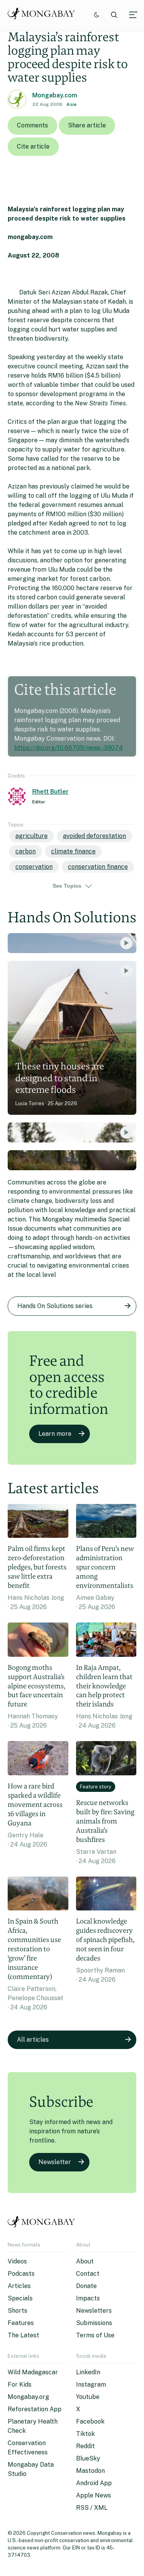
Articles (19, 2286)
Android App (94, 2483)
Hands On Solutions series (55, 1306)
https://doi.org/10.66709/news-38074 (69, 748)
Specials (20, 2298)
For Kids (20, 2384)
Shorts (17, 2311)
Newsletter (55, 2162)
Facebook (90, 2421)
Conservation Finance (98, 867)
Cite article (33, 146)
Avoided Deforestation (94, 836)
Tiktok (85, 2434)
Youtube (88, 2397)
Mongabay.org (28, 2397)
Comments (32, 125)
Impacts (88, 2298)
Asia (71, 104)
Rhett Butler (50, 792)
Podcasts (21, 2274)
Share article (87, 125)
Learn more (55, 1434)
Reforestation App (35, 2409)
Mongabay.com (55, 95)
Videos (17, 2261)
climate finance (73, 851)
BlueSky (88, 2458)
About (85, 2261)
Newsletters (94, 2311)
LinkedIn (88, 2372)
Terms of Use (95, 2335)
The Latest (23, 2335)
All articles (33, 2040)
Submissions (94, 2323)
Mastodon (90, 2471)
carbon (26, 851)
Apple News (94, 2495)
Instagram (91, 2384)
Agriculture (31, 836)
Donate (86, 2286)
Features (21, 2323)
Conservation (34, 867)
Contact (88, 2274)
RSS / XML (92, 2508)
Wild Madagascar (33, 2372)
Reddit (85, 2446)
